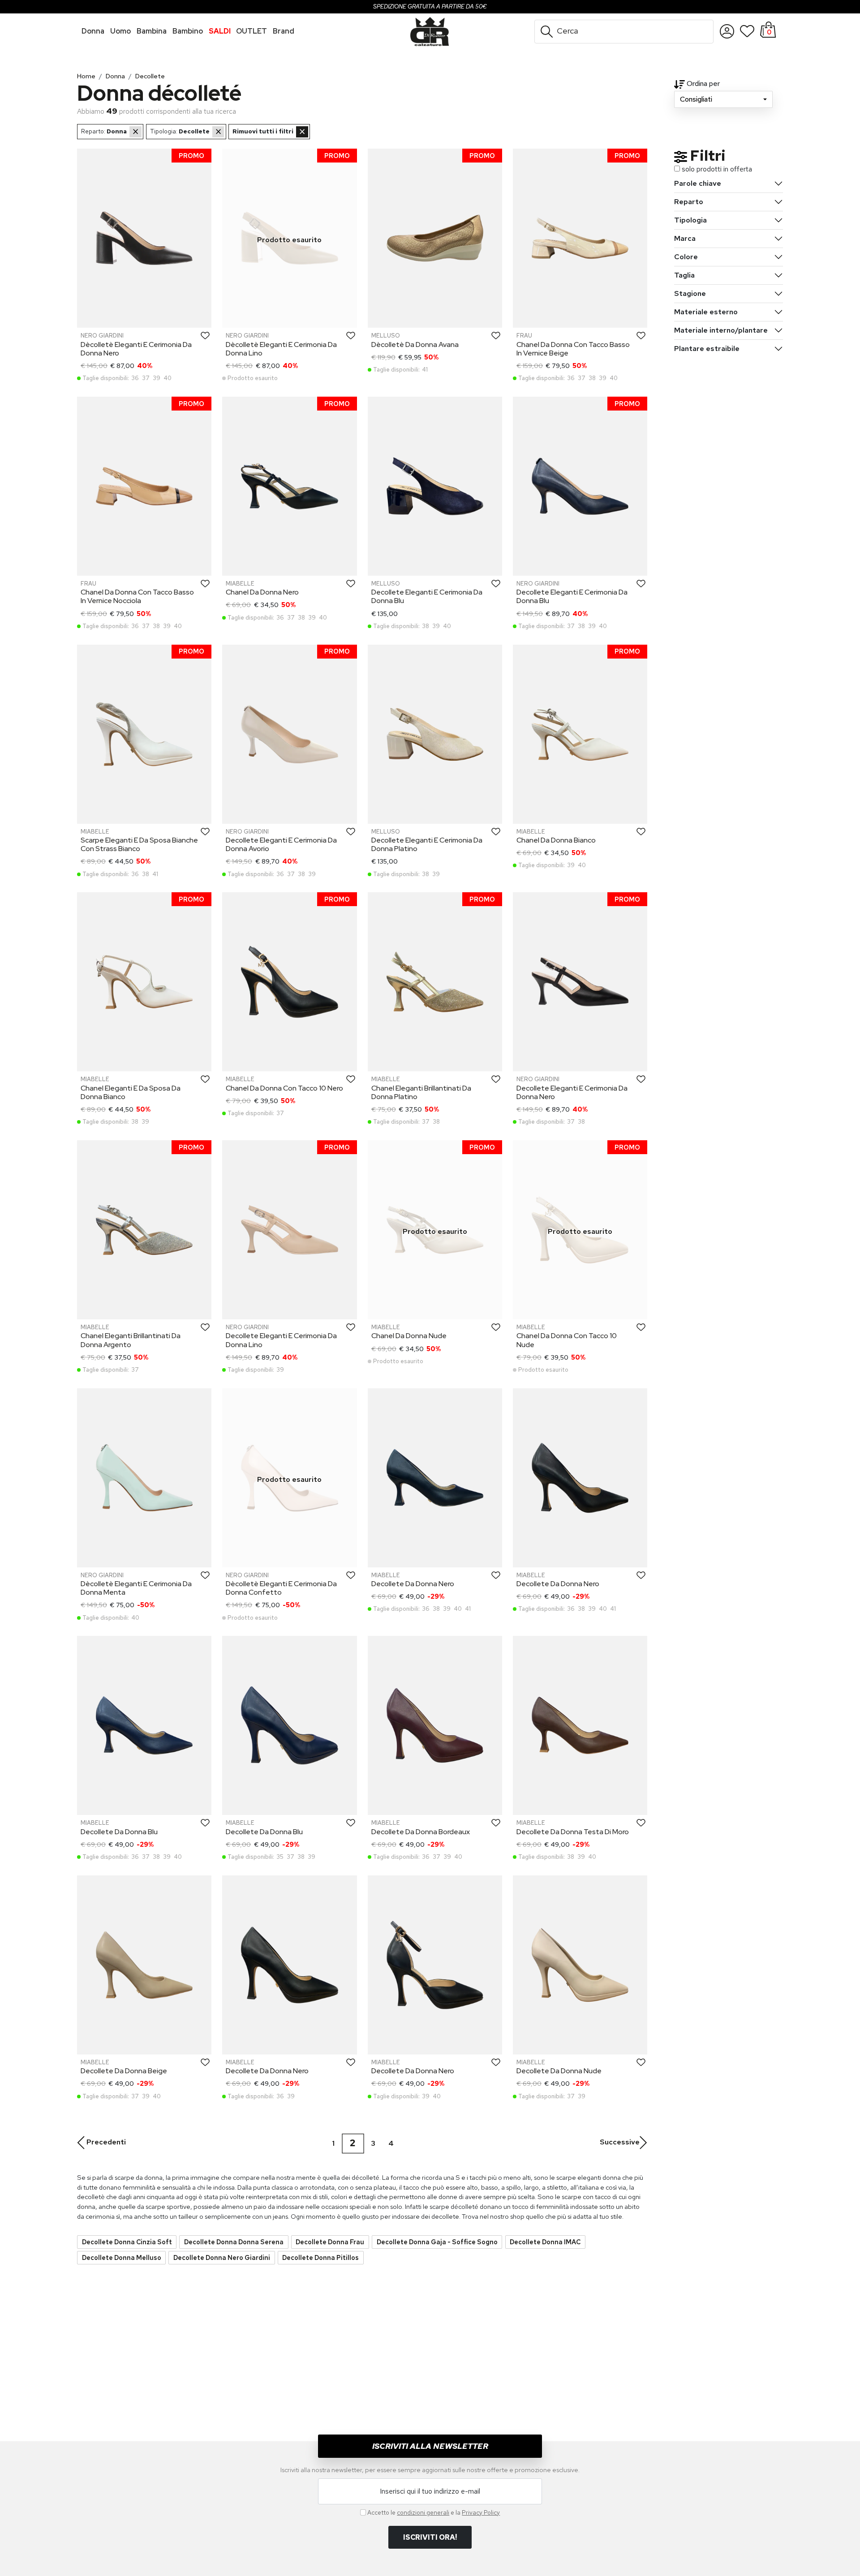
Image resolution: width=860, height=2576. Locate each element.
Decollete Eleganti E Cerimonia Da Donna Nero (572, 1092)
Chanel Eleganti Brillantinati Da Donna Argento (131, 1340)
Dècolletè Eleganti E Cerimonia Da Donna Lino (281, 349)
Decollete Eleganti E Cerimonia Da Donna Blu (427, 596)
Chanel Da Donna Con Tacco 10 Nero (284, 1088)
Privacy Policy (481, 2512)
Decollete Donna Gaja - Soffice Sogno (437, 2242)
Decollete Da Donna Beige (124, 2071)
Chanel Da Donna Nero (262, 592)
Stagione (690, 293)
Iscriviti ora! (430, 2537)
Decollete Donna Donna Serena (234, 2242)
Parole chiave (698, 183)
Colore (686, 257)
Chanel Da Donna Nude (409, 1336)
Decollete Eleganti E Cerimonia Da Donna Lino (281, 1340)
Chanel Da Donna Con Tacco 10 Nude (567, 1340)
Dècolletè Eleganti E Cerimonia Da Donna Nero (136, 349)
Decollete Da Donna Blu (119, 1832)
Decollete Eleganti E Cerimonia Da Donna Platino (427, 844)
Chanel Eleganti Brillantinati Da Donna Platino (421, 1092)
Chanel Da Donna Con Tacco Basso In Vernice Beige (573, 349)
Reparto (689, 202)
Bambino (188, 31)
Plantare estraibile (707, 349)
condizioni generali (423, 2512)
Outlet (252, 31)
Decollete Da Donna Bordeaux (421, 1832)
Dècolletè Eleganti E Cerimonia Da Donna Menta (136, 1588)
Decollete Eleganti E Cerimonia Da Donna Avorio (281, 844)
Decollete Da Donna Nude (559, 2071)
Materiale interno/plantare (721, 330)
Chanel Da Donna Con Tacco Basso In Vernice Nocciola (137, 596)
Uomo (120, 31)
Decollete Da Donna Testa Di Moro (573, 1832)
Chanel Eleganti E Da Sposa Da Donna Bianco (131, 1092)
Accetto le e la (434, 2512)
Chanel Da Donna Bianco (556, 840)
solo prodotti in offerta (717, 169)
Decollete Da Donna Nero (413, 1584)
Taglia (684, 275)
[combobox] (723, 99)
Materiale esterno (706, 312)
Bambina (152, 31)
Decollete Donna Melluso (122, 2257)
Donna (93, 31)
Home (86, 76)
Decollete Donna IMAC (545, 2242)
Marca (685, 238)
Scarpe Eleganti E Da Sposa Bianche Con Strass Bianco (139, 844)
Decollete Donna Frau (330, 2242)
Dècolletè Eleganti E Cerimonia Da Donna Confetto (281, 1588)
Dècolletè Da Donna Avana (415, 344)
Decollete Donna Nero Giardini (222, 2257)
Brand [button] (284, 31)
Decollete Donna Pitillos (320, 2257)
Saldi (220, 31)
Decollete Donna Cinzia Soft (127, 2242)
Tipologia (690, 220)
